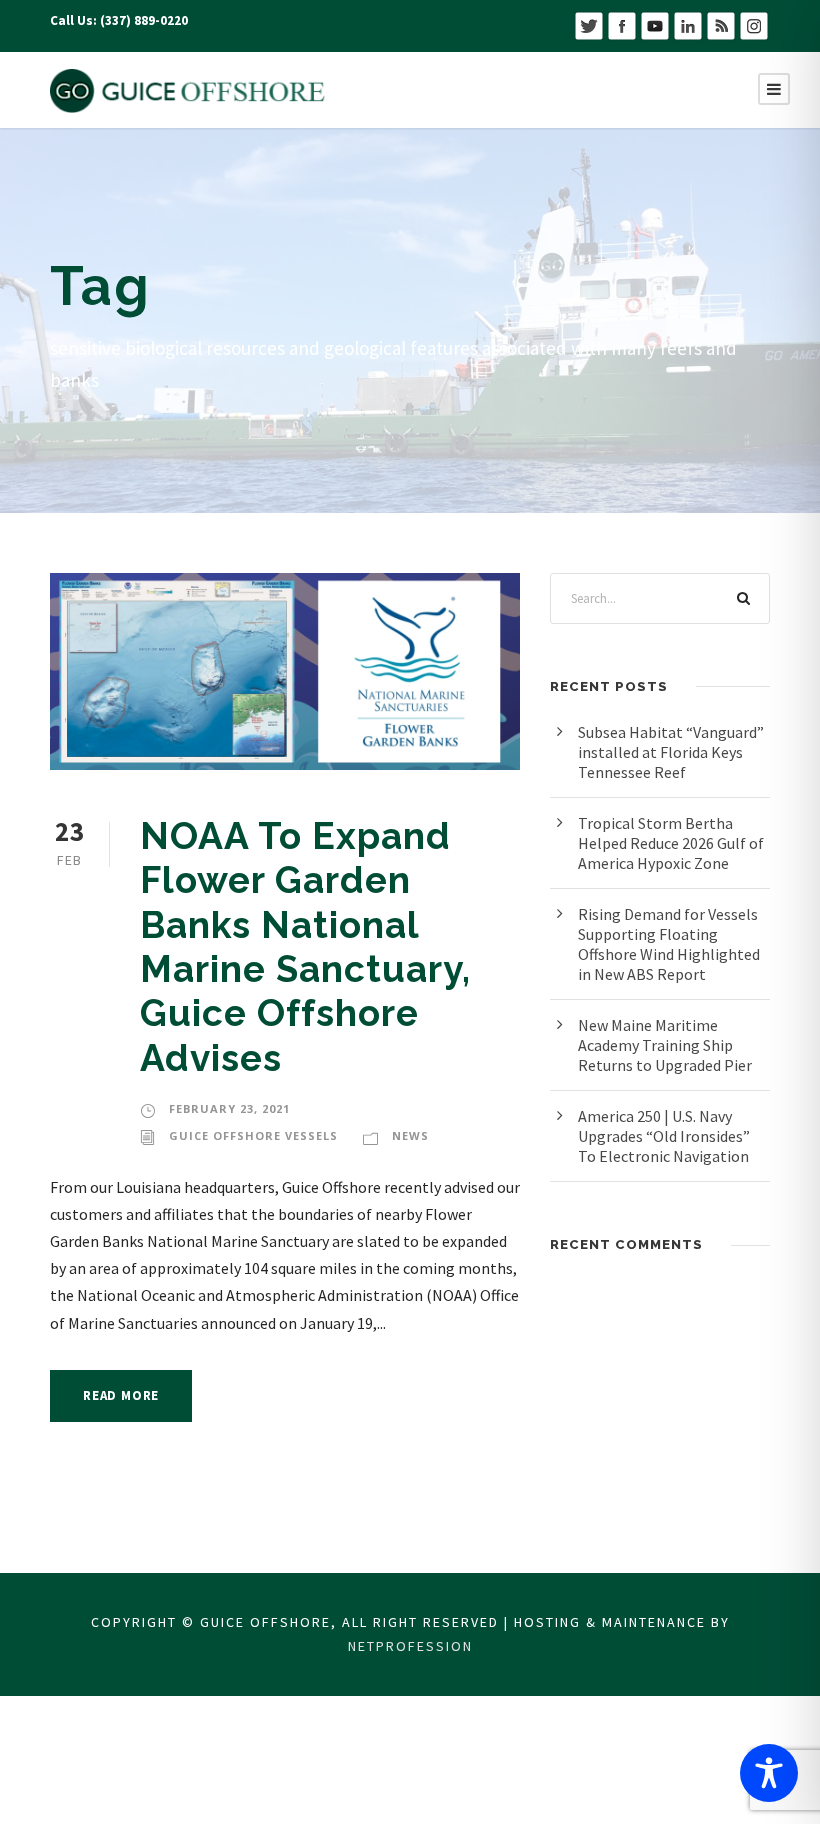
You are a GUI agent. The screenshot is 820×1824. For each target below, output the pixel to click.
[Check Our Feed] (720, 24)
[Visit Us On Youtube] (654, 24)
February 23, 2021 (229, 1108)
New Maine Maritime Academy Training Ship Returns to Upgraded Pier (665, 1045)
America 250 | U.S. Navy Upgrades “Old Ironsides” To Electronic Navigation (664, 1136)
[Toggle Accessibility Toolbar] (769, 1773)
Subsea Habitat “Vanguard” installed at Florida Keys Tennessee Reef (671, 752)
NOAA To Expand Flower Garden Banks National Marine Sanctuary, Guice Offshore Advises (305, 947)
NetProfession (410, 1646)
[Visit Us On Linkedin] (687, 24)
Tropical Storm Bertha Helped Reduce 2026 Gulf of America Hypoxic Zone (671, 843)
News (410, 1135)
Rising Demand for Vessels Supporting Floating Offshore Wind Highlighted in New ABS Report (669, 944)
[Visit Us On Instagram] (753, 24)
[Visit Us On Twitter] (588, 24)
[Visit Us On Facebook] (621, 24)
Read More (121, 1395)
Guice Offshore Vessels (253, 1135)
